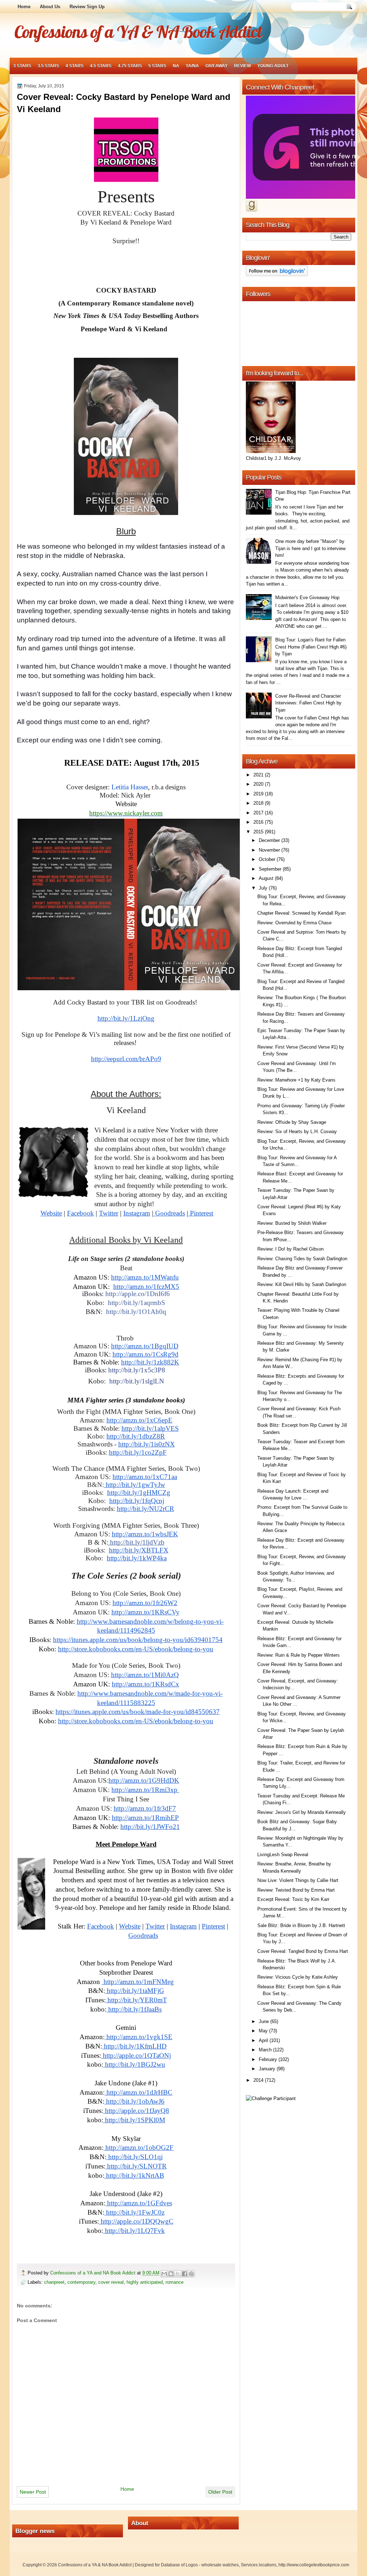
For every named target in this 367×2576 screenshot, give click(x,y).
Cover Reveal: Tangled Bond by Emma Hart (303, 1951)
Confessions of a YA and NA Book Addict (94, 2273)
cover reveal (111, 2282)
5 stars (157, 66)
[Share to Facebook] (185, 2274)
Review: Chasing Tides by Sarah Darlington (302, 1259)
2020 (259, 784)
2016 (259, 822)
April (264, 2040)
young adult (273, 66)
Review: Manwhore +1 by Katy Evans (296, 1080)
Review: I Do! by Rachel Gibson (290, 1249)
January (268, 2069)
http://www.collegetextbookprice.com (314, 2565)
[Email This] (164, 2274)
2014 (259, 2080)
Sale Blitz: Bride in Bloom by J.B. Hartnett (301, 1925)
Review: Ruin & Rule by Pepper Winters (299, 1655)
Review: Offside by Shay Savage (292, 1122)
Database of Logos (179, 2565)
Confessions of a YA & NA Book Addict (138, 32)
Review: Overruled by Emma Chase (294, 923)
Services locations (259, 2565)
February (269, 2059)
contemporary (81, 2282)
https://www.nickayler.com (126, 813)
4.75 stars (130, 66)
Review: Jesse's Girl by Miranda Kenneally (302, 1812)
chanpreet (54, 2282)
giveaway (216, 66)
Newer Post (33, 2492)
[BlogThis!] (171, 2274)
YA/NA (192, 66)
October (268, 859)
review (242, 66)
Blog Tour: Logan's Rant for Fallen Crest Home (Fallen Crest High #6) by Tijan (311, 647)
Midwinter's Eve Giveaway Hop (307, 598)
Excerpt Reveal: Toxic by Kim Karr (293, 1899)
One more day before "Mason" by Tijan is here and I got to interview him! (310, 548)
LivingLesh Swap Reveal (283, 1855)
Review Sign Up (87, 7)
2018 (259, 803)
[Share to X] (178, 2274)
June (264, 2021)
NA (176, 66)
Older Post (220, 2492)
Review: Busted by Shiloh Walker (292, 1223)
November (270, 850)
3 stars (22, 66)
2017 (259, 813)
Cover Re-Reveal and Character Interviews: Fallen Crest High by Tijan (308, 703)
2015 (259, 832)
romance (175, 2282)
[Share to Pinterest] (191, 2274)
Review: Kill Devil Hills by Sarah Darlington (302, 1284)
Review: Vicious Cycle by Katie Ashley (298, 1977)
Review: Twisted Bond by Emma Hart (296, 1890)
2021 (259, 775)
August (267, 878)
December (270, 840)
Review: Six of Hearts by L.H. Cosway (297, 1131)
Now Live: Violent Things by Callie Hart (298, 1880)
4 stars (75, 66)
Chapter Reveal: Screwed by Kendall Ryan (301, 913)
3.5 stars (48, 66)
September (271, 869)
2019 (259, 794)
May (264, 2031)
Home (24, 7)
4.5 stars (101, 66)
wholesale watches (220, 2565)
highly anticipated (145, 2282)
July (264, 888)
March (266, 2050)
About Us (50, 7)
